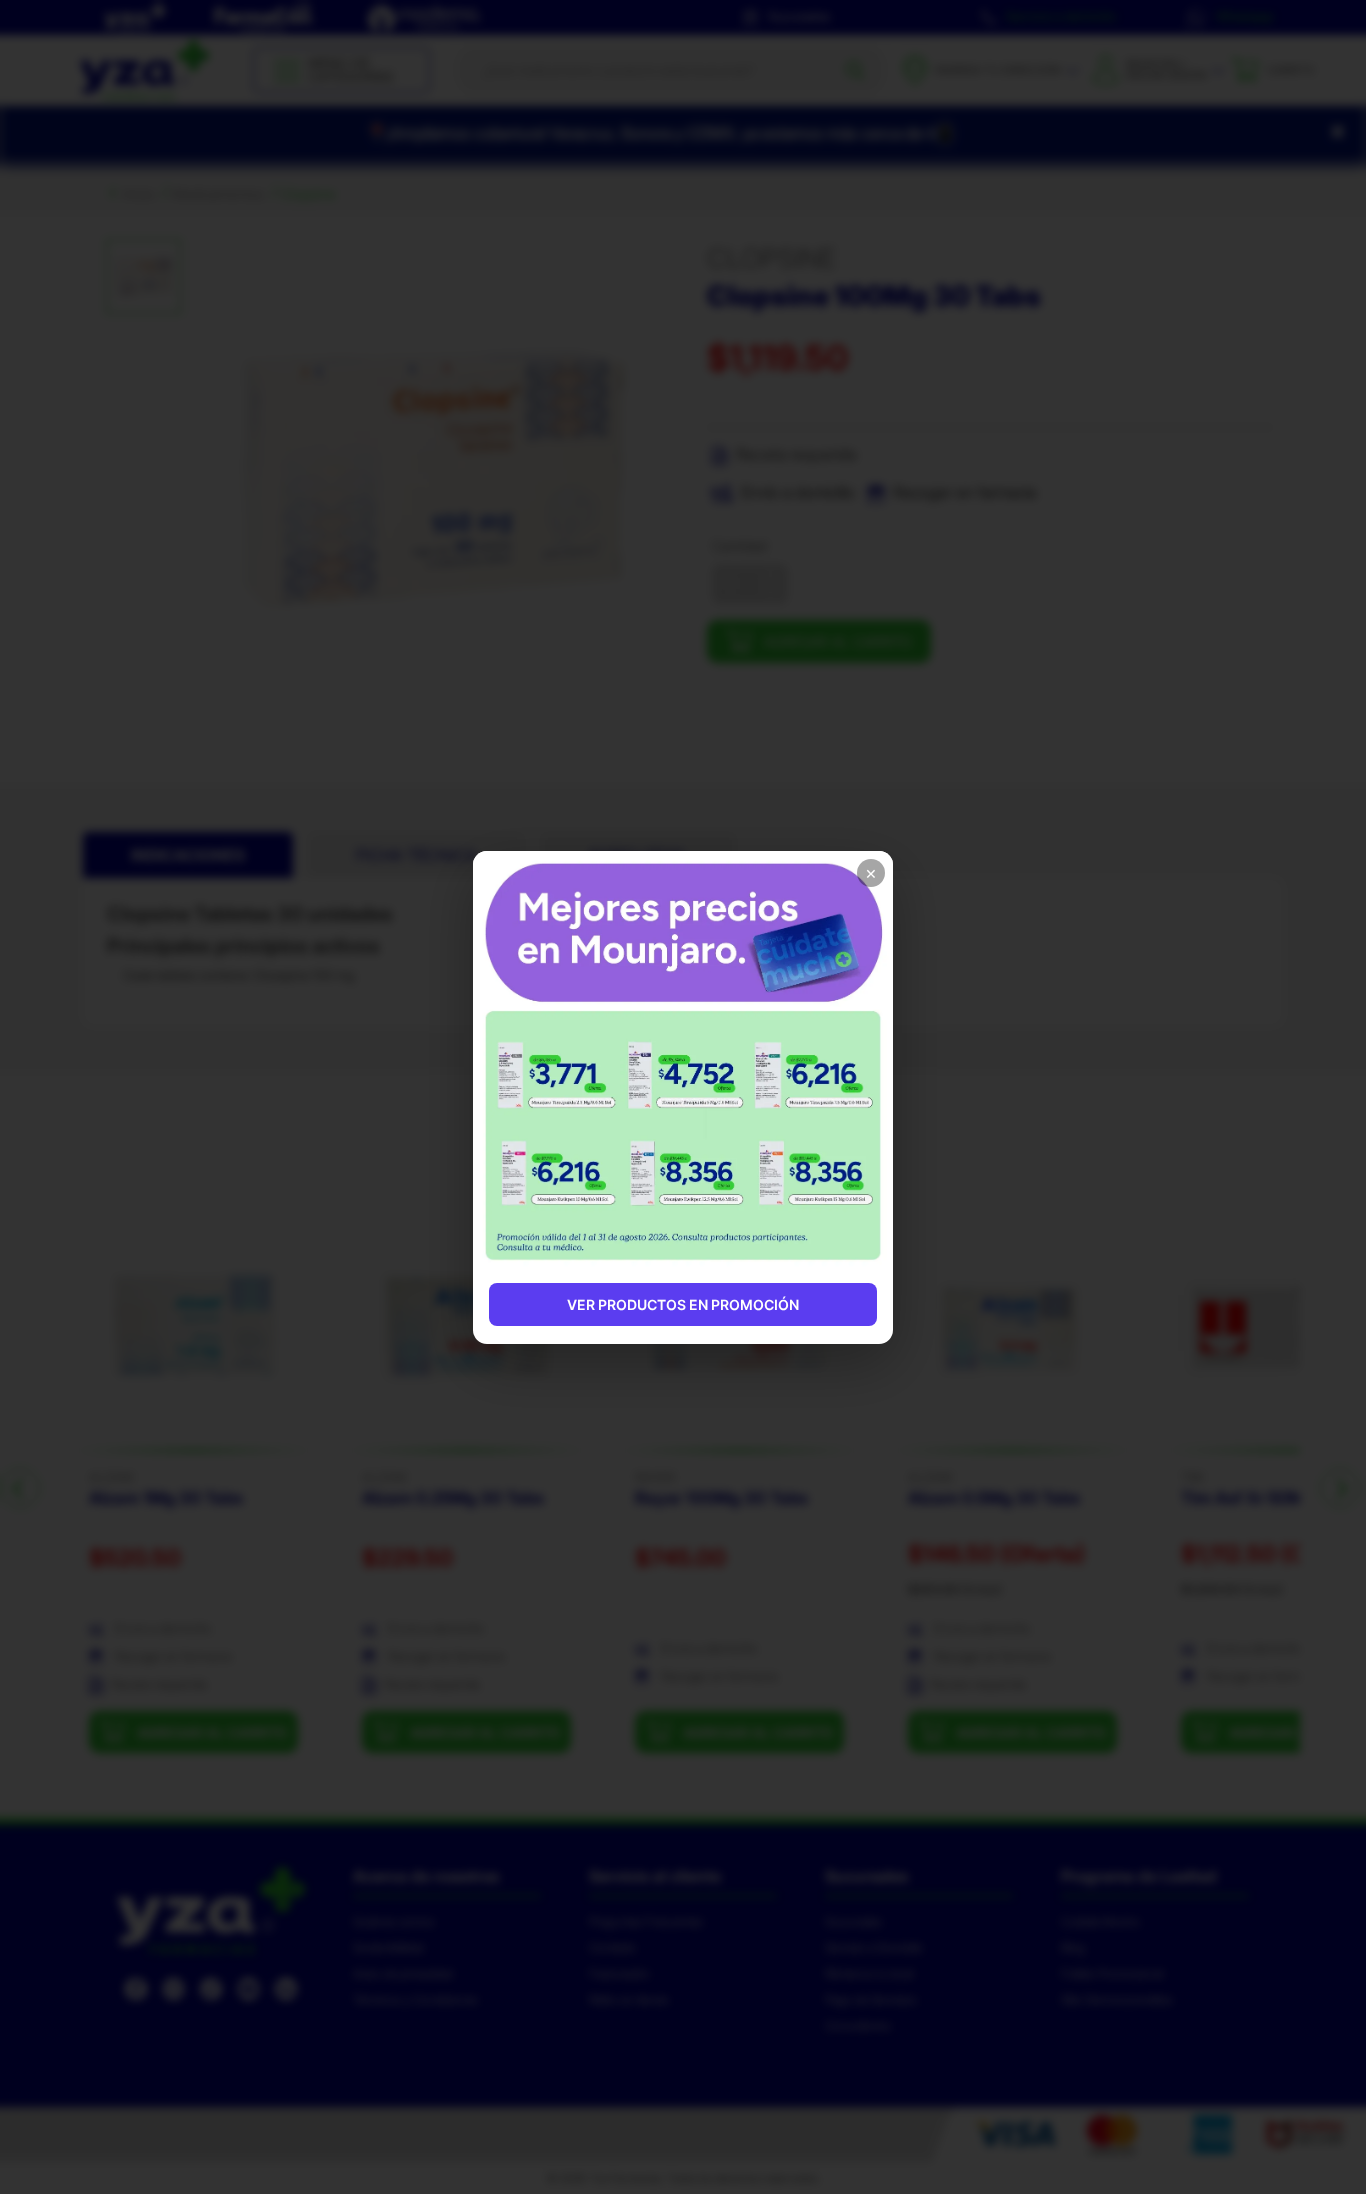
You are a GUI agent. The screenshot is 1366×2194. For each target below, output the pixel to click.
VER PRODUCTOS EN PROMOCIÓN (683, 1304)
